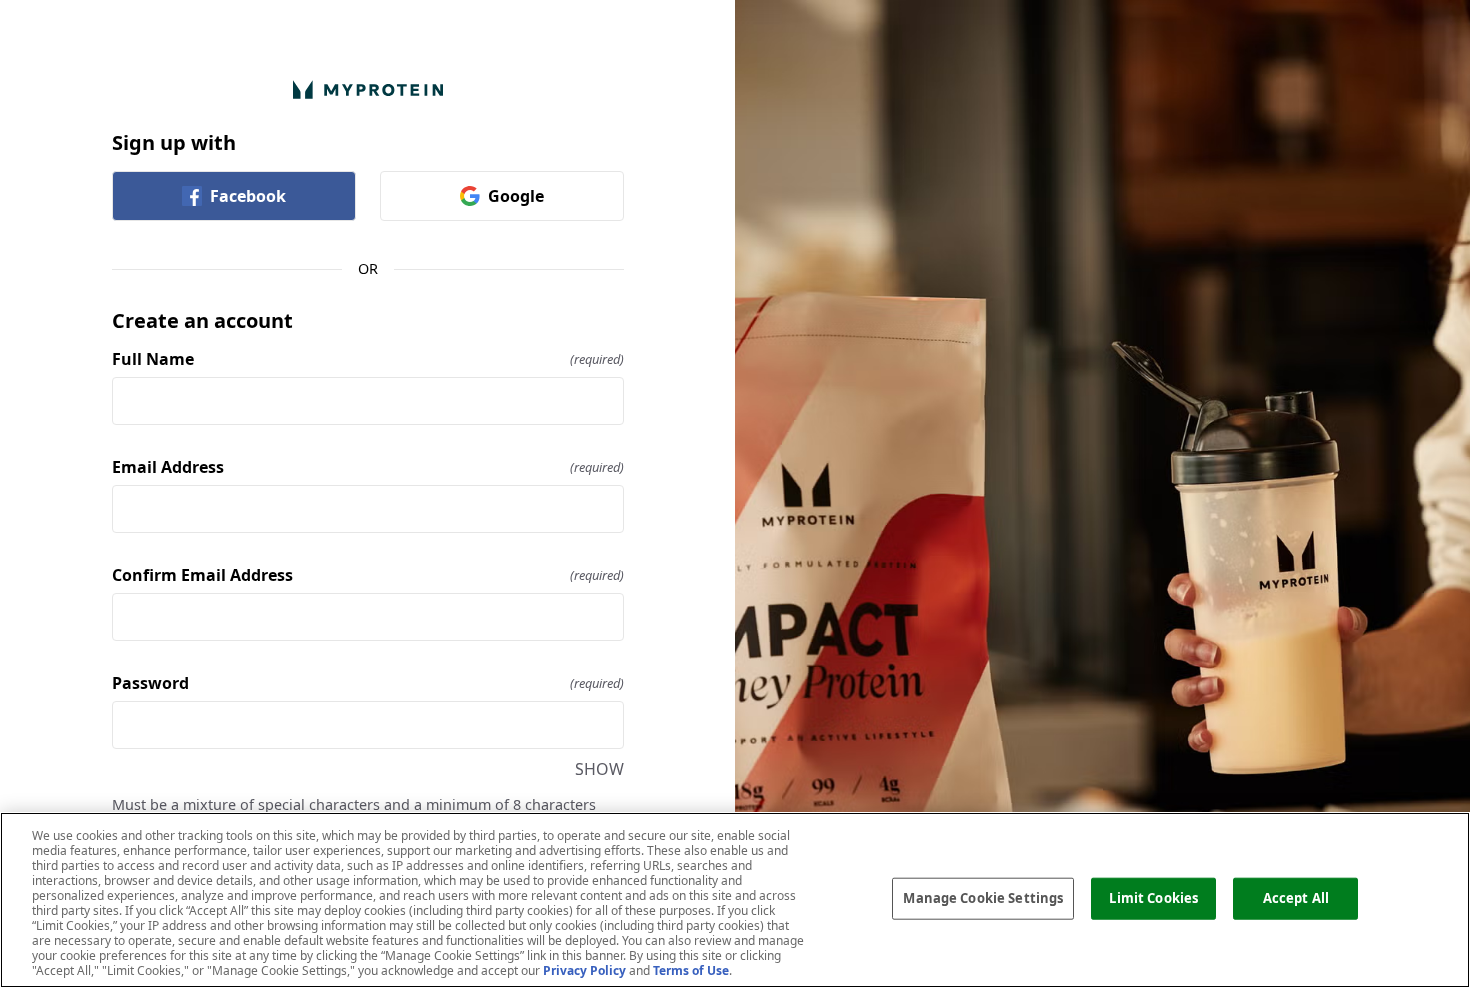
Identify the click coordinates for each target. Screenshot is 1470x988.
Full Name (368, 359)
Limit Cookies (1153, 898)
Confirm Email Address (368, 575)
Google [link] (516, 196)
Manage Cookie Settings (983, 898)
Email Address (368, 467)
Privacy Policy (584, 970)
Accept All (1296, 898)
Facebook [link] (248, 196)
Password (368, 683)
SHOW (599, 769)
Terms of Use (691, 970)
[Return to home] (368, 89)
